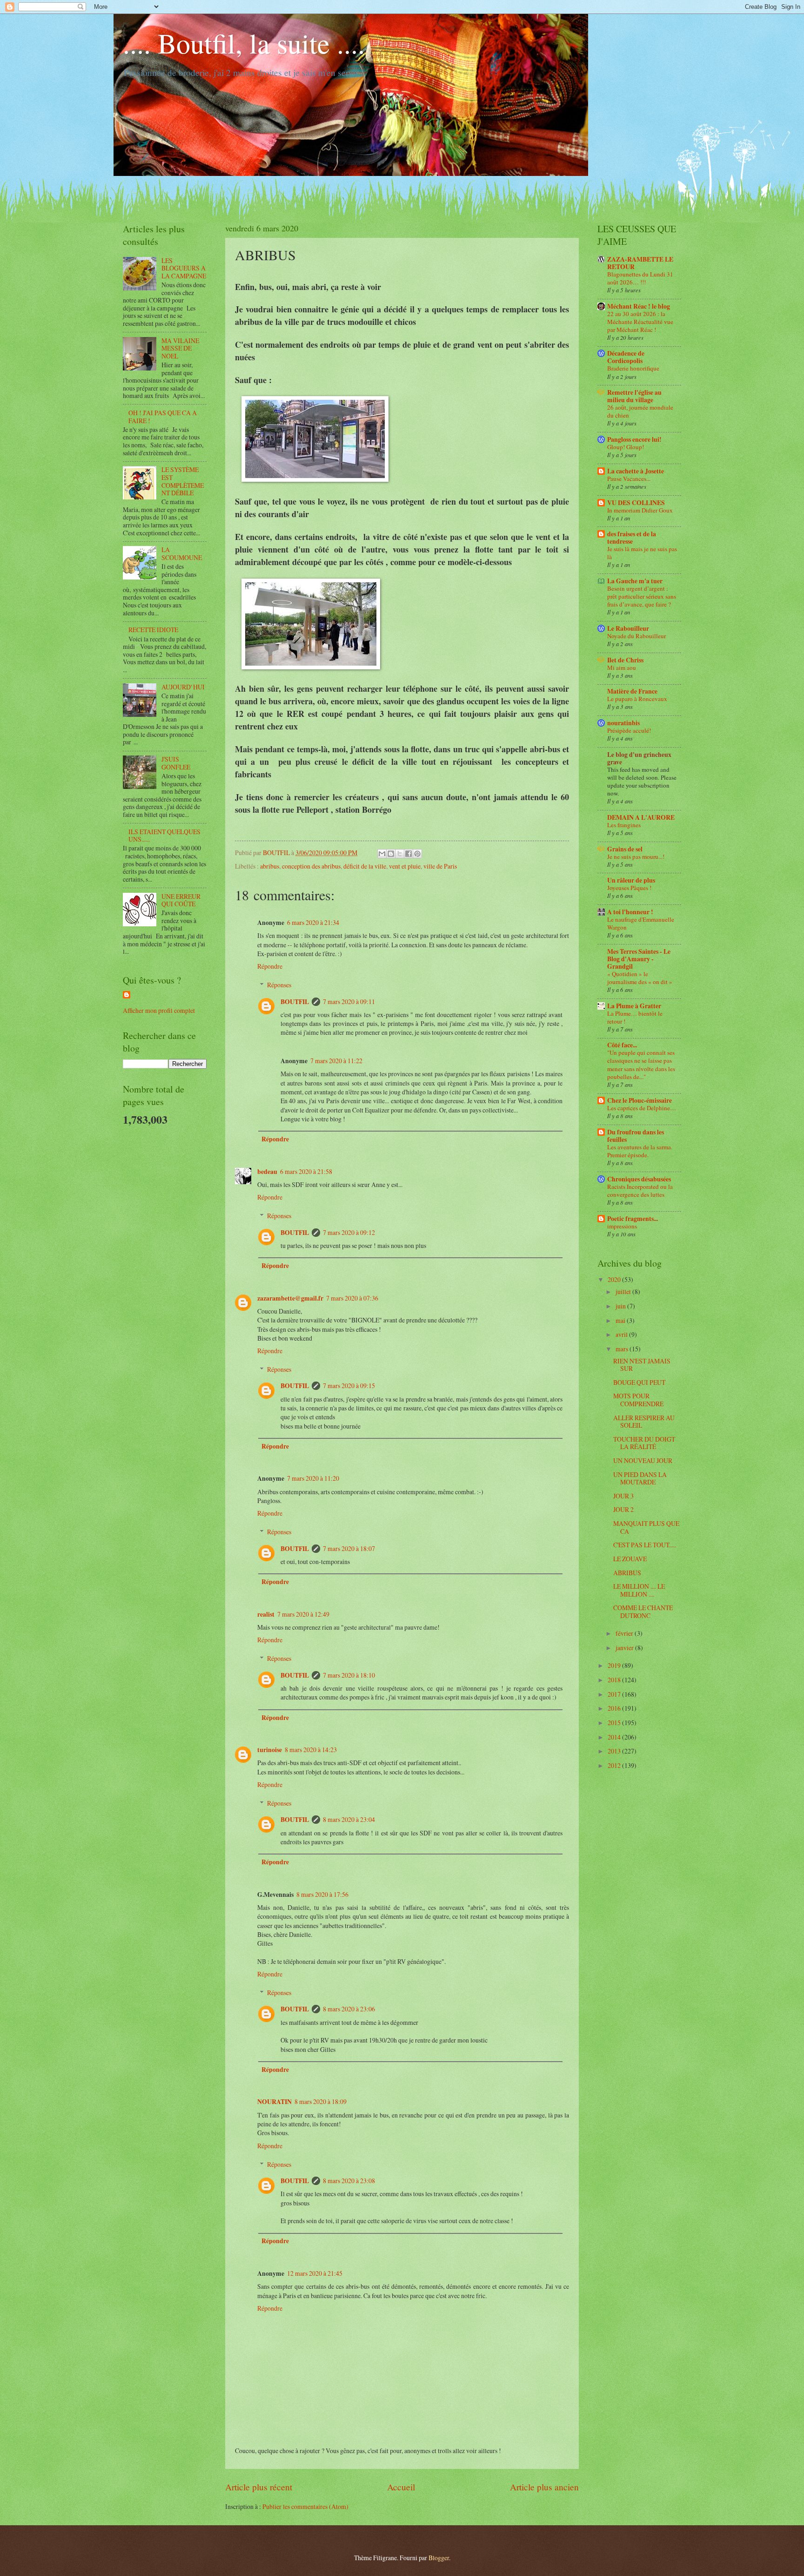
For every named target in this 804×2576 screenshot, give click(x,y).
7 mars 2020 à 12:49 (303, 1614)
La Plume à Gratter (634, 1006)
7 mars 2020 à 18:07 (349, 1548)
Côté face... (622, 1045)
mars (623, 1349)
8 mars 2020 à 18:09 (321, 2101)
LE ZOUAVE (630, 1559)
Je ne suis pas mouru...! (636, 856)
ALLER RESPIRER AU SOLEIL (644, 1422)
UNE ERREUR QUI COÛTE (181, 900)
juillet (624, 1291)
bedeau (267, 1172)
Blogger (439, 2558)
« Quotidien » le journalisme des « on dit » (640, 978)
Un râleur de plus (631, 880)
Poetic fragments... (633, 1219)
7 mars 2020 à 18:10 (349, 1675)
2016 (615, 1708)
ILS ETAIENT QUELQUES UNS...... (164, 836)
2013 (615, 1751)
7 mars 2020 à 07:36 (352, 1298)
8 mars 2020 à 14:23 (311, 1750)
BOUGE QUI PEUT (639, 1382)
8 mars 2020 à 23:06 (349, 2009)
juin (621, 1306)
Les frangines (624, 825)
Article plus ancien (544, 2487)
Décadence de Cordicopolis (626, 357)
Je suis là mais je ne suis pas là (642, 553)
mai (621, 1320)
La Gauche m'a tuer (635, 581)
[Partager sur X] (400, 854)
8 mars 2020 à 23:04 (349, 1819)
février (625, 1633)
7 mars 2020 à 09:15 (349, 1386)
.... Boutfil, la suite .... (244, 43)
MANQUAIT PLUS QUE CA (646, 1527)
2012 (615, 1765)
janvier (625, 1648)
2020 (615, 1279)
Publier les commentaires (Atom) (305, 2506)
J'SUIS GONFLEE (176, 763)
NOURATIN (275, 2102)
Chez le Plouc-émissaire (640, 1100)
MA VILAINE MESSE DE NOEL (180, 348)
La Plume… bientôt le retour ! (635, 1017)
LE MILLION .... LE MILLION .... (639, 1590)
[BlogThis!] (391, 854)
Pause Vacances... (629, 479)
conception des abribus (311, 866)
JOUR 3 (623, 1496)
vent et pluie (405, 866)
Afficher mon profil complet (159, 1010)
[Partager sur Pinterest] (417, 854)
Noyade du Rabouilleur (636, 636)
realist (266, 1614)
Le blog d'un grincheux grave (639, 758)
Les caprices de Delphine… (642, 1108)
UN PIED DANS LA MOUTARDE (640, 1478)
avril (622, 1334)
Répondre (270, 966)
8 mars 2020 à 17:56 (322, 1894)
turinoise (270, 1750)
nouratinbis (623, 723)
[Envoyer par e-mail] (382, 854)
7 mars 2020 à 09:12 (349, 1232)
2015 (615, 1723)
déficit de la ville (365, 866)
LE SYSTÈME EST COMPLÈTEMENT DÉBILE (183, 481)
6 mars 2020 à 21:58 (306, 1171)
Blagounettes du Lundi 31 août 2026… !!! (640, 278)
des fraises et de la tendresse (632, 538)
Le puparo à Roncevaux (637, 699)
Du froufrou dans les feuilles (636, 1136)
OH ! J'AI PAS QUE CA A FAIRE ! (163, 417)
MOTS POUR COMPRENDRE (638, 1400)
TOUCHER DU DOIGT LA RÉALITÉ (644, 1443)
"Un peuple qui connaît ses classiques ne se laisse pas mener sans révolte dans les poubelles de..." (641, 1064)
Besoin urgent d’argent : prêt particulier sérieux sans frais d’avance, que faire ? (642, 596)
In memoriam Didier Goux (640, 510)
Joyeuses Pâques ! (629, 888)
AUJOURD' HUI (183, 687)
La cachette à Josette (636, 471)
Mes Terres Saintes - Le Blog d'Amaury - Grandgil (639, 959)
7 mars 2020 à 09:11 (349, 1001)
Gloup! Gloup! (626, 447)
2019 (615, 1665)
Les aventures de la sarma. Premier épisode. (640, 1151)
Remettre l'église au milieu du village (634, 396)
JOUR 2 (623, 1509)
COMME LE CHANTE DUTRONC (643, 1612)
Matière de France (632, 691)
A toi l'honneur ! (630, 912)
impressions (622, 1226)
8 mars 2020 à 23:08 (349, 2181)
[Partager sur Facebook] (409, 854)
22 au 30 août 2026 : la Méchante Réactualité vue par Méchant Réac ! (640, 322)
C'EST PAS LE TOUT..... (645, 1545)
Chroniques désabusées (639, 1179)
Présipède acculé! (629, 730)
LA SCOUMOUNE (182, 553)
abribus (270, 866)
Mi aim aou (622, 668)
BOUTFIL (295, 1002)
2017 (615, 1694)
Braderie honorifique (633, 368)
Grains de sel (625, 849)
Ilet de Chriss (625, 660)
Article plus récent (259, 2487)
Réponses (279, 985)
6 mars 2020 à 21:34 (313, 922)
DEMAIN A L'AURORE (641, 817)
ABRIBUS (627, 1573)
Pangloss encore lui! (634, 439)
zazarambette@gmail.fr (290, 1298)
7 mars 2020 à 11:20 (313, 1478)
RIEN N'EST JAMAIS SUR (642, 1365)
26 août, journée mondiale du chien (640, 411)
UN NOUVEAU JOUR (643, 1460)
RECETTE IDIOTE (153, 630)
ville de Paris (440, 866)
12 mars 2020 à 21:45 (315, 2273)
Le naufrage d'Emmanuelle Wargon (641, 923)
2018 (615, 1680)
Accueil (401, 2487)
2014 (615, 1737)
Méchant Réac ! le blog (639, 306)
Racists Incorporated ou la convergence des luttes (640, 1190)
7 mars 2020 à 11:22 (336, 1061)
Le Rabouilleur (628, 628)
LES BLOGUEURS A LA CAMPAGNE (184, 268)
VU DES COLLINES (636, 503)
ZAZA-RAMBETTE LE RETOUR (640, 263)
